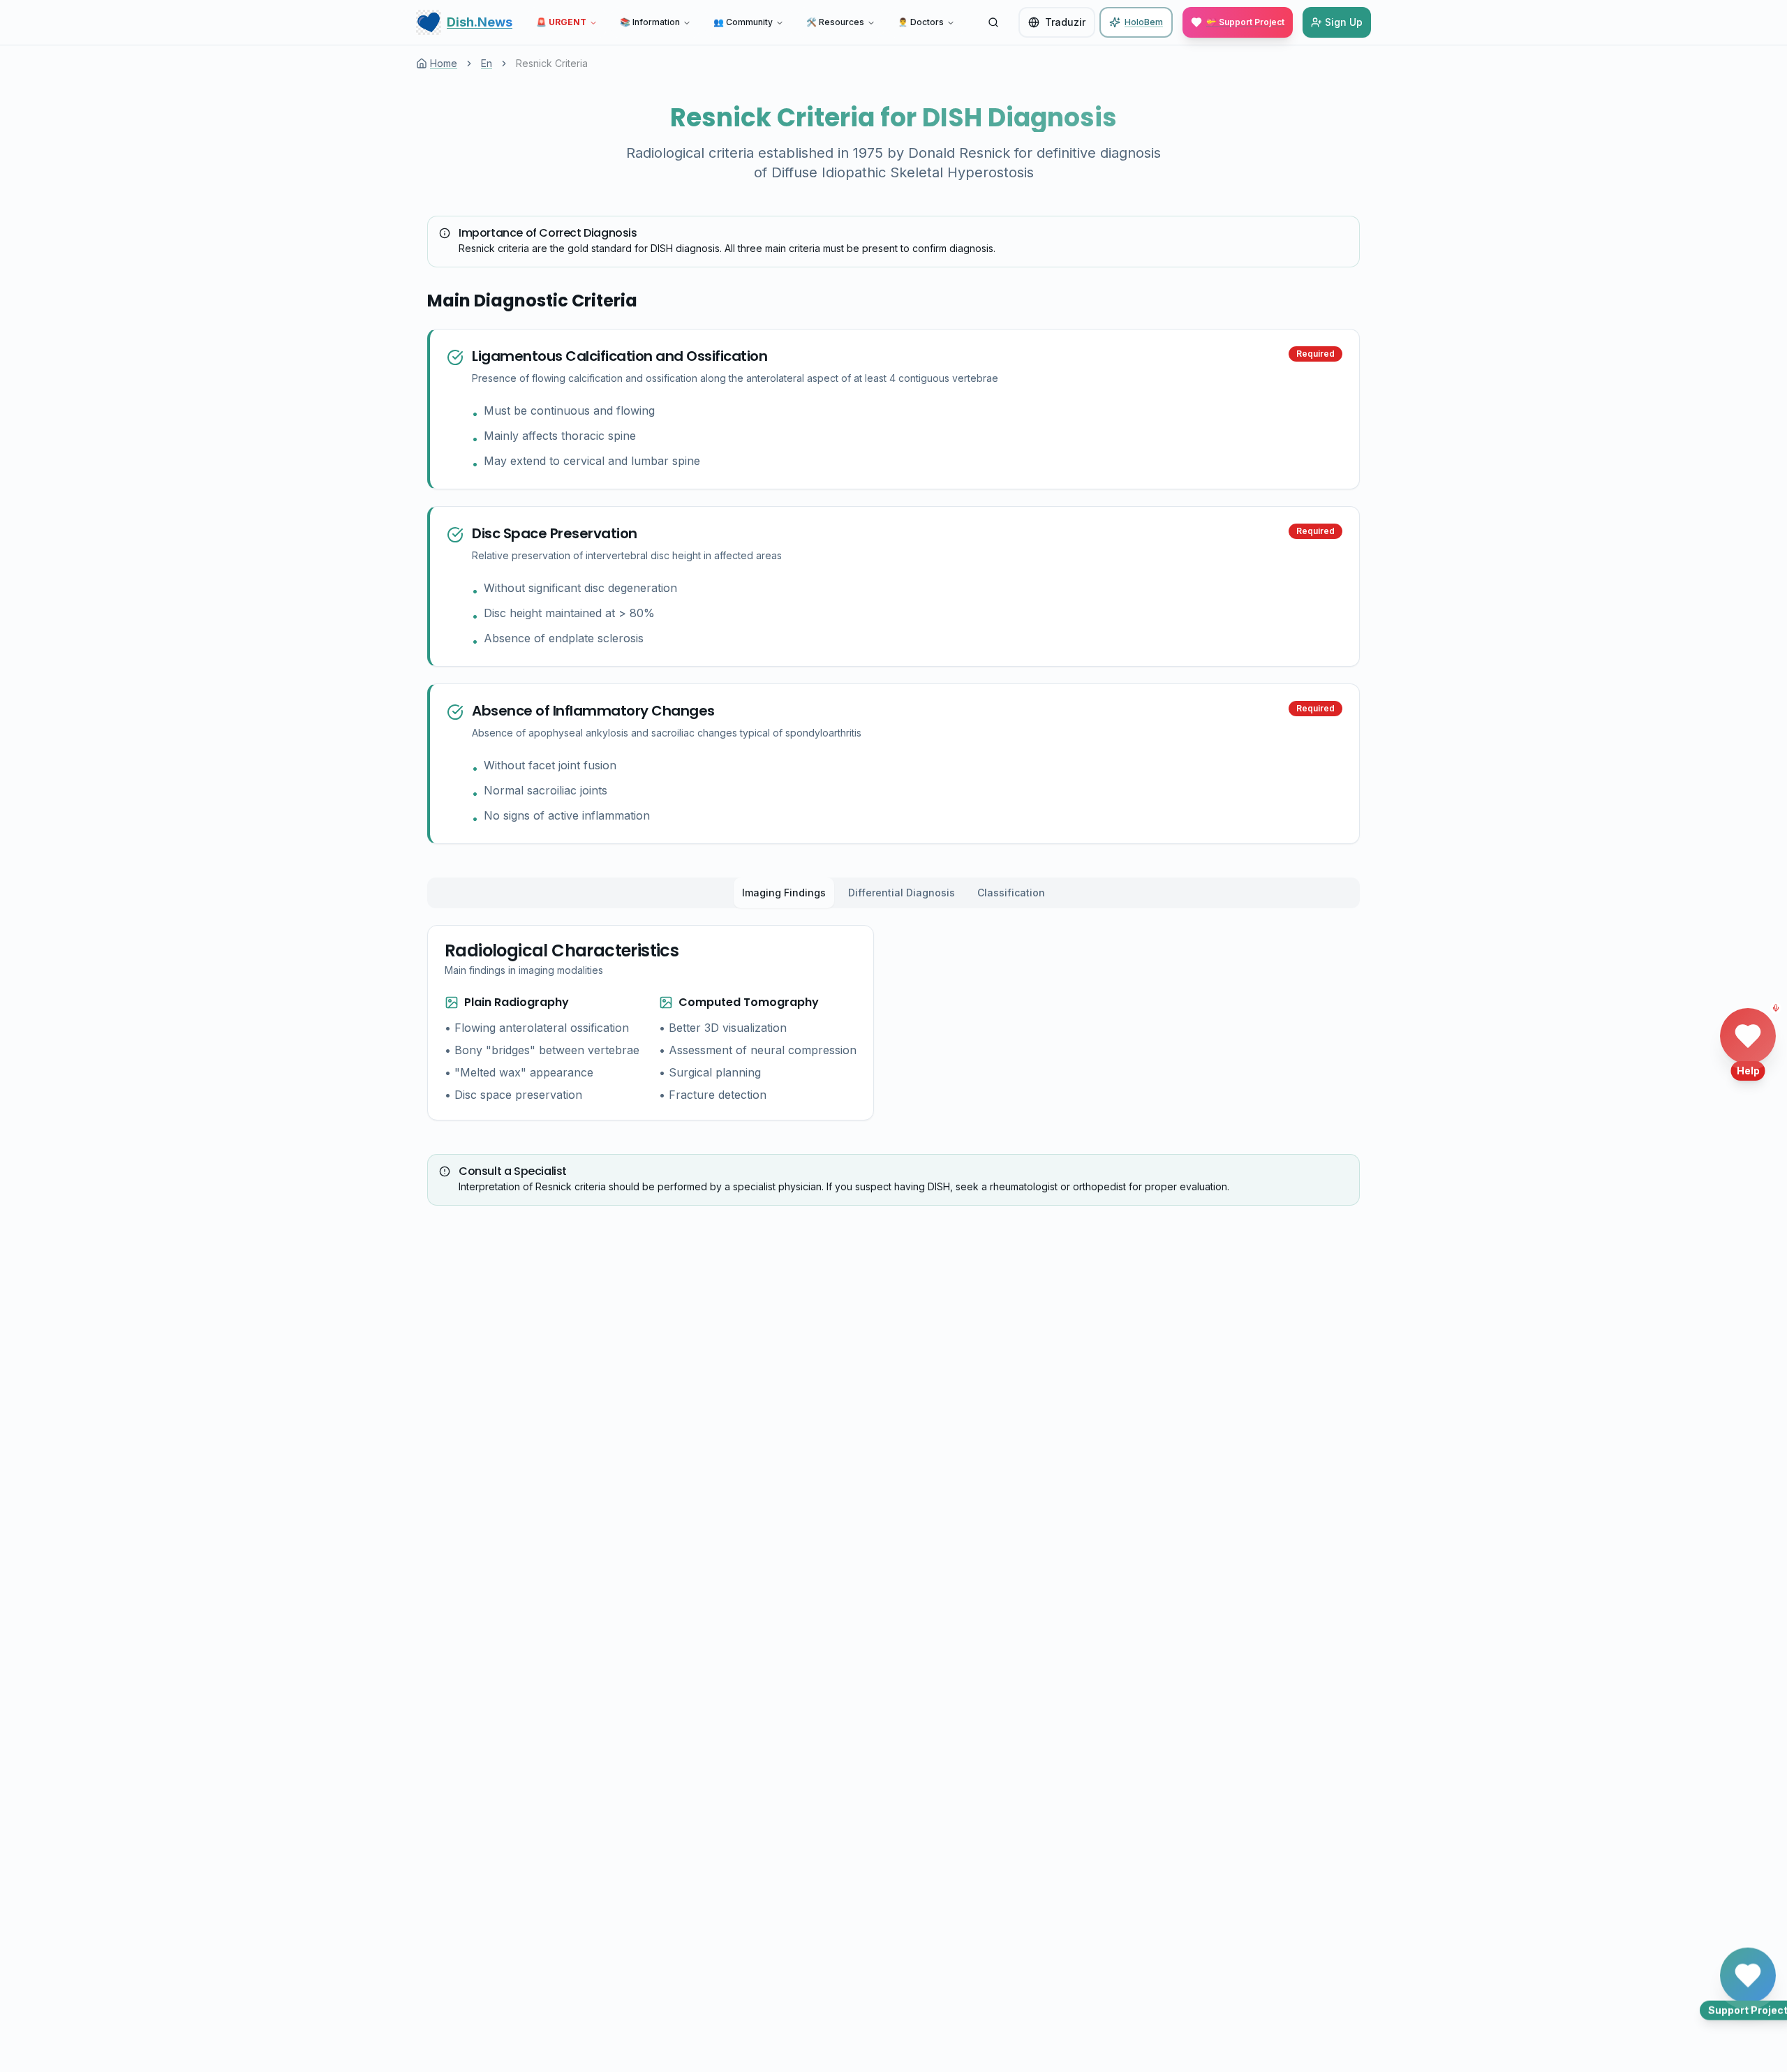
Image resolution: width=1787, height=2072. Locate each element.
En (487, 63)
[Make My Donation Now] (1748, 1971)
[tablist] (893, 893)
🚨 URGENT (561, 22)
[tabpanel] (651, 1023)
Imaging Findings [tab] (784, 893)
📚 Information (650, 22)
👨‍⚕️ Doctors (921, 22)
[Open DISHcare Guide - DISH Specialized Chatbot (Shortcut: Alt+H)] (1748, 1036)
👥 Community (743, 22)
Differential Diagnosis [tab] (902, 893)
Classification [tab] (1011, 893)
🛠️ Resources (835, 22)
